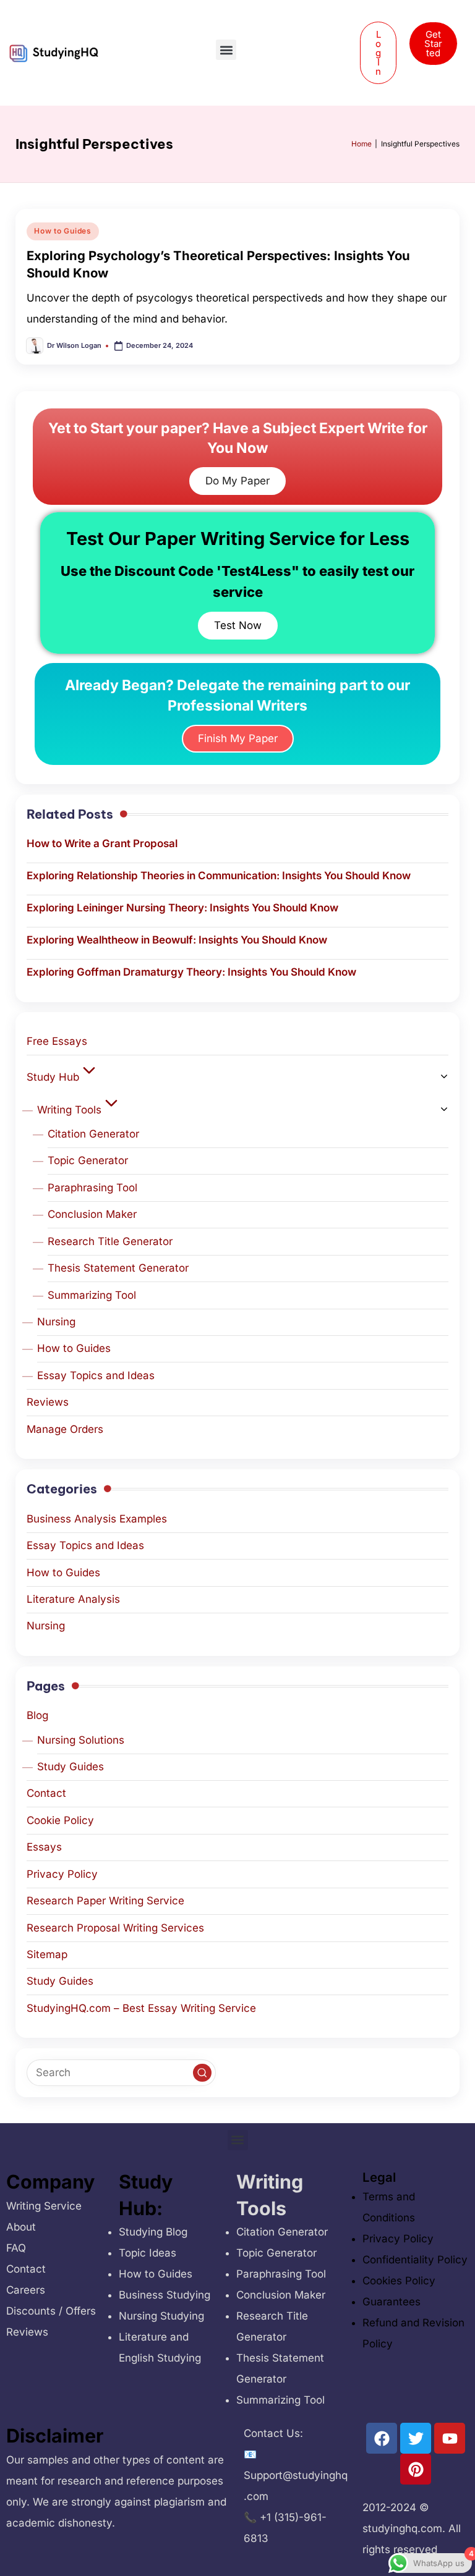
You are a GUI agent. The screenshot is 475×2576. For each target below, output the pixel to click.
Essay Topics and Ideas (96, 1375)
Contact (46, 1793)
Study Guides (71, 1767)
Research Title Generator (110, 1241)
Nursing (56, 1322)
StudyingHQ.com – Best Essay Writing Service (141, 2008)
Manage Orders (65, 1429)
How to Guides (62, 231)
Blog (37, 1715)
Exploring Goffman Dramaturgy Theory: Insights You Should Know (191, 972)
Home (362, 144)
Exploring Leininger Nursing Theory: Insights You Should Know (182, 908)
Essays (44, 1847)
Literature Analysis (73, 1599)
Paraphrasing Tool (92, 1188)
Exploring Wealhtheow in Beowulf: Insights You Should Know (177, 940)
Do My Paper (237, 481)
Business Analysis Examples (97, 1519)
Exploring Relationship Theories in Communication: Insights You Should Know (219, 876)
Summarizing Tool (92, 1295)
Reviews (48, 1402)
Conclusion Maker (92, 1214)
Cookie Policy (60, 1820)
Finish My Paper (238, 738)
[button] (226, 50)
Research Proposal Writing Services (115, 1928)
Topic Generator (88, 1160)
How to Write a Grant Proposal (102, 843)
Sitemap (47, 1954)
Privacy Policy (62, 1874)
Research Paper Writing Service (105, 1901)
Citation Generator (93, 1134)
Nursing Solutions (81, 1740)
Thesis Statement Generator (118, 1268)
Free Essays (57, 1041)
